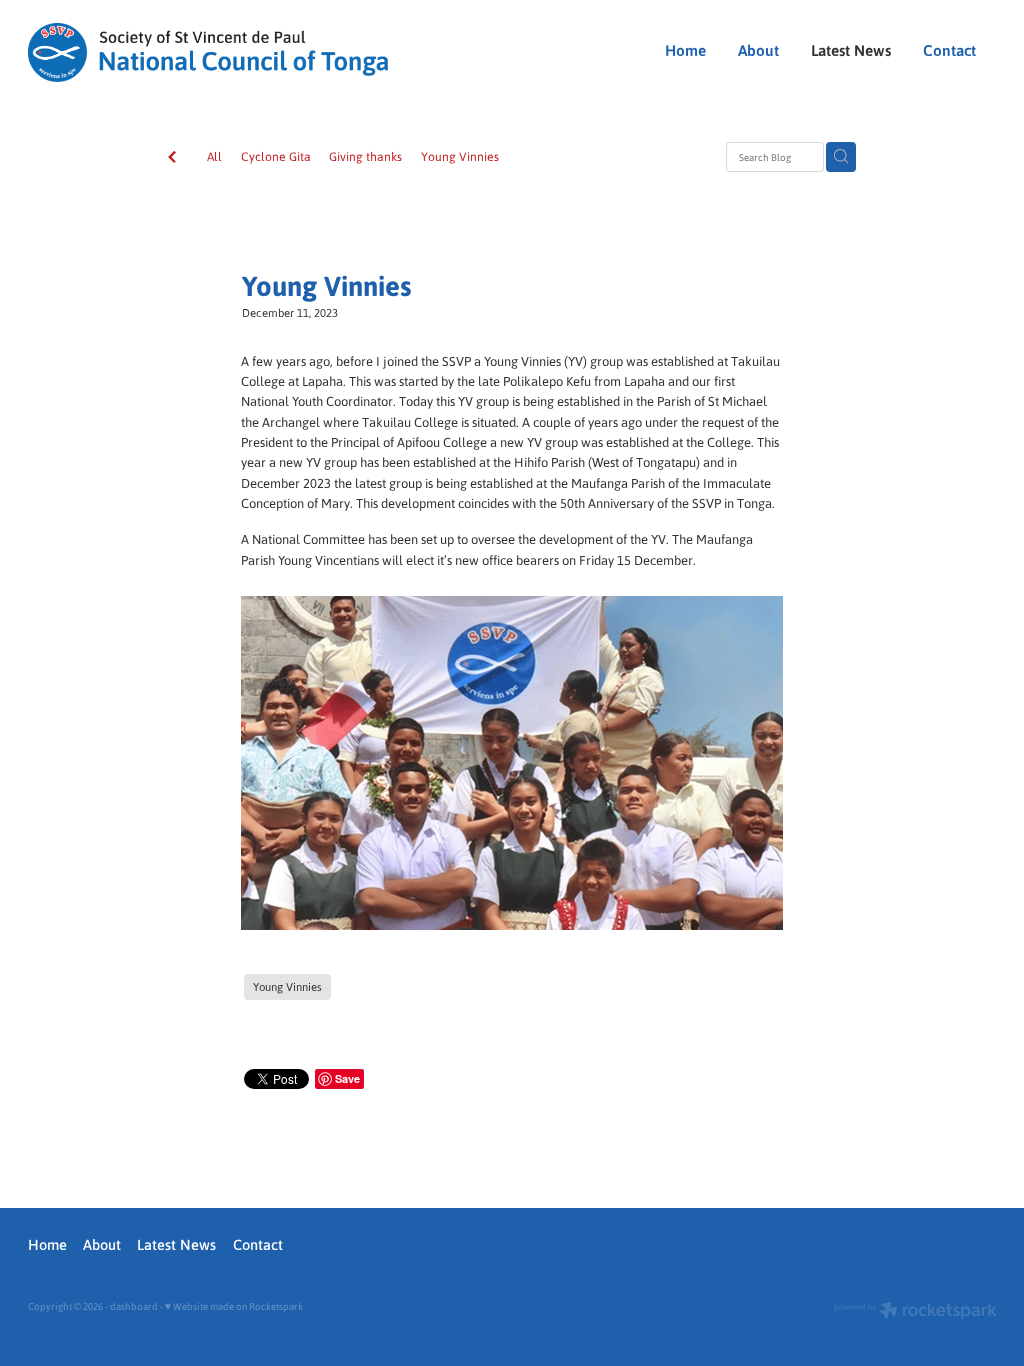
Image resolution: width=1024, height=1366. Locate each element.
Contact (949, 50)
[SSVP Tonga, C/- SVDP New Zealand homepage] (221, 52)
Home (685, 50)
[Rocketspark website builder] (915, 1312)
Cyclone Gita (276, 156)
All (214, 156)
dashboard (134, 1306)
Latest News (851, 50)
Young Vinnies (460, 156)
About (758, 50)
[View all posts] (172, 158)
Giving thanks (365, 156)
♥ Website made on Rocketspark (234, 1306)
